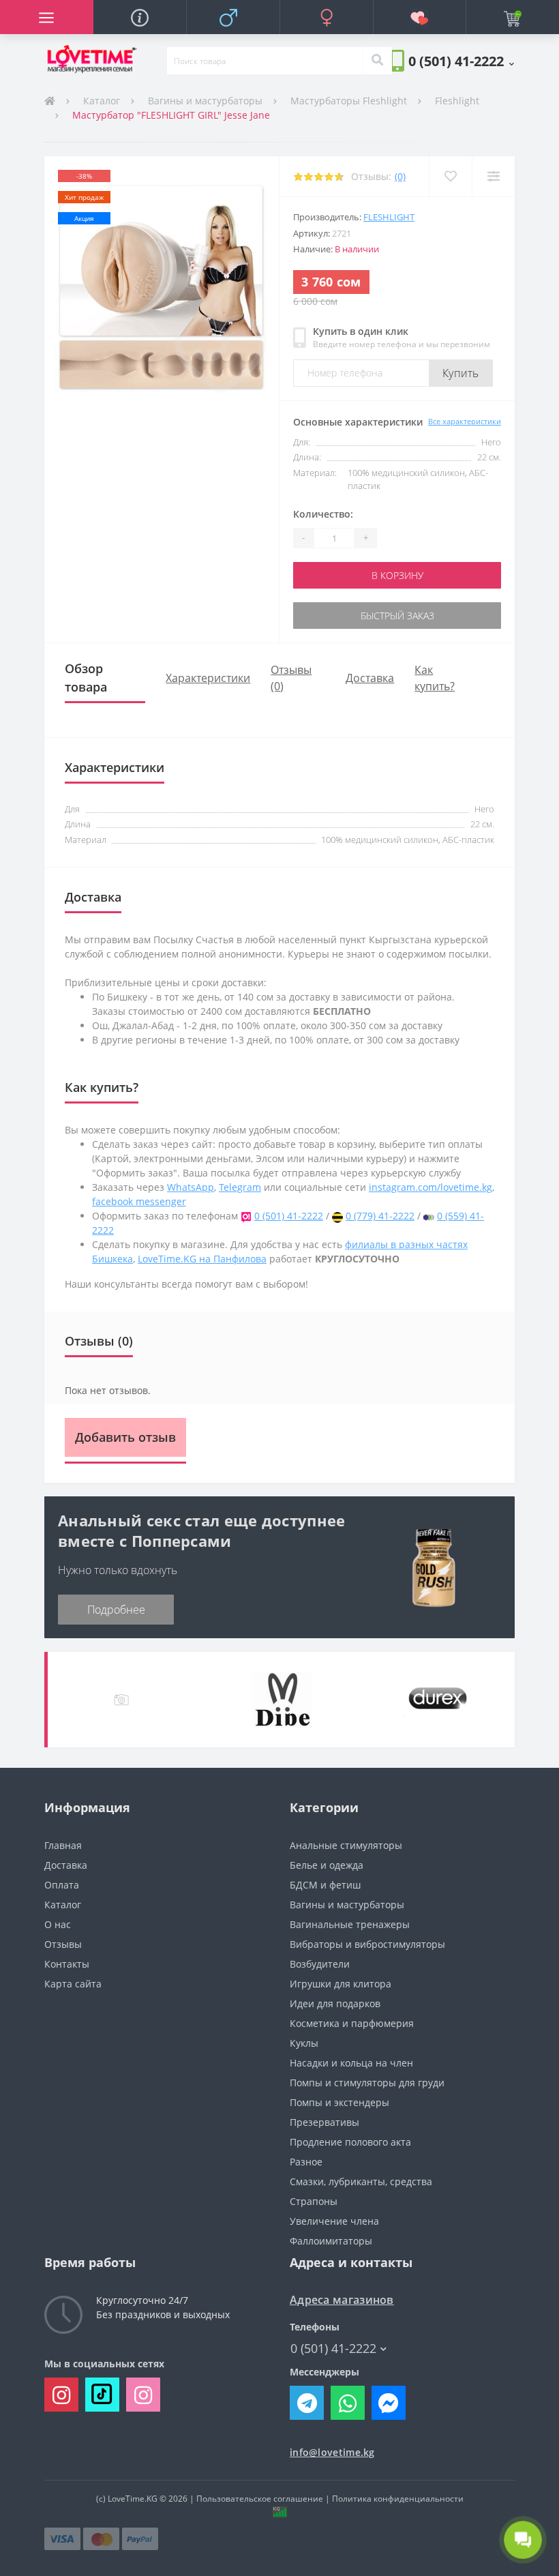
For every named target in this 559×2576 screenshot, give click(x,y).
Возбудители (320, 1964)
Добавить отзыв (125, 1437)
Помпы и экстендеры (339, 2102)
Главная (63, 1845)
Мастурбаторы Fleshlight (349, 101)
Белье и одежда (327, 1865)
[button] (461, 61)
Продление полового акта (350, 2142)
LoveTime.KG (133, 2499)
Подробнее (116, 1610)
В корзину (397, 575)
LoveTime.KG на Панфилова (202, 1259)
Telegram (240, 1187)
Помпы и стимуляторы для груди (367, 2083)
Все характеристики (465, 421)
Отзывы (63, 1944)
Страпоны (314, 2201)
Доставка (370, 678)
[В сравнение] (493, 176)
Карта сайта (73, 1984)
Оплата (62, 1885)
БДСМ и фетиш (325, 1885)
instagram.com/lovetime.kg (430, 1187)
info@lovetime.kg (332, 2452)
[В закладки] (450, 176)
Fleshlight (457, 101)
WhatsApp (191, 1187)
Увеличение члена (334, 2221)
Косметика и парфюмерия (352, 2023)
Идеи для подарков (335, 2003)
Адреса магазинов (342, 2300)
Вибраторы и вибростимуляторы (367, 1944)
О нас (58, 1924)
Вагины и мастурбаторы (205, 101)
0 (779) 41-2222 (380, 1216)
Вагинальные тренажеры (350, 1924)
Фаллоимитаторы (331, 2241)
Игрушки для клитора (341, 1984)
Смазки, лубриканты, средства (361, 2181)
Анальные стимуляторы (346, 1845)
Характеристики (208, 678)
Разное (306, 2162)
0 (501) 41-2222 (289, 1216)
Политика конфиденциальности (398, 2499)
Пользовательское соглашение (260, 2499)
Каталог (102, 101)
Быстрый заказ (397, 616)
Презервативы (324, 2122)
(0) (400, 176)
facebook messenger (139, 1201)
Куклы (304, 2043)
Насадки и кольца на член (351, 2063)
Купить (461, 373)
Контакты (67, 1964)
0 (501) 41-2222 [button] (333, 2349)
